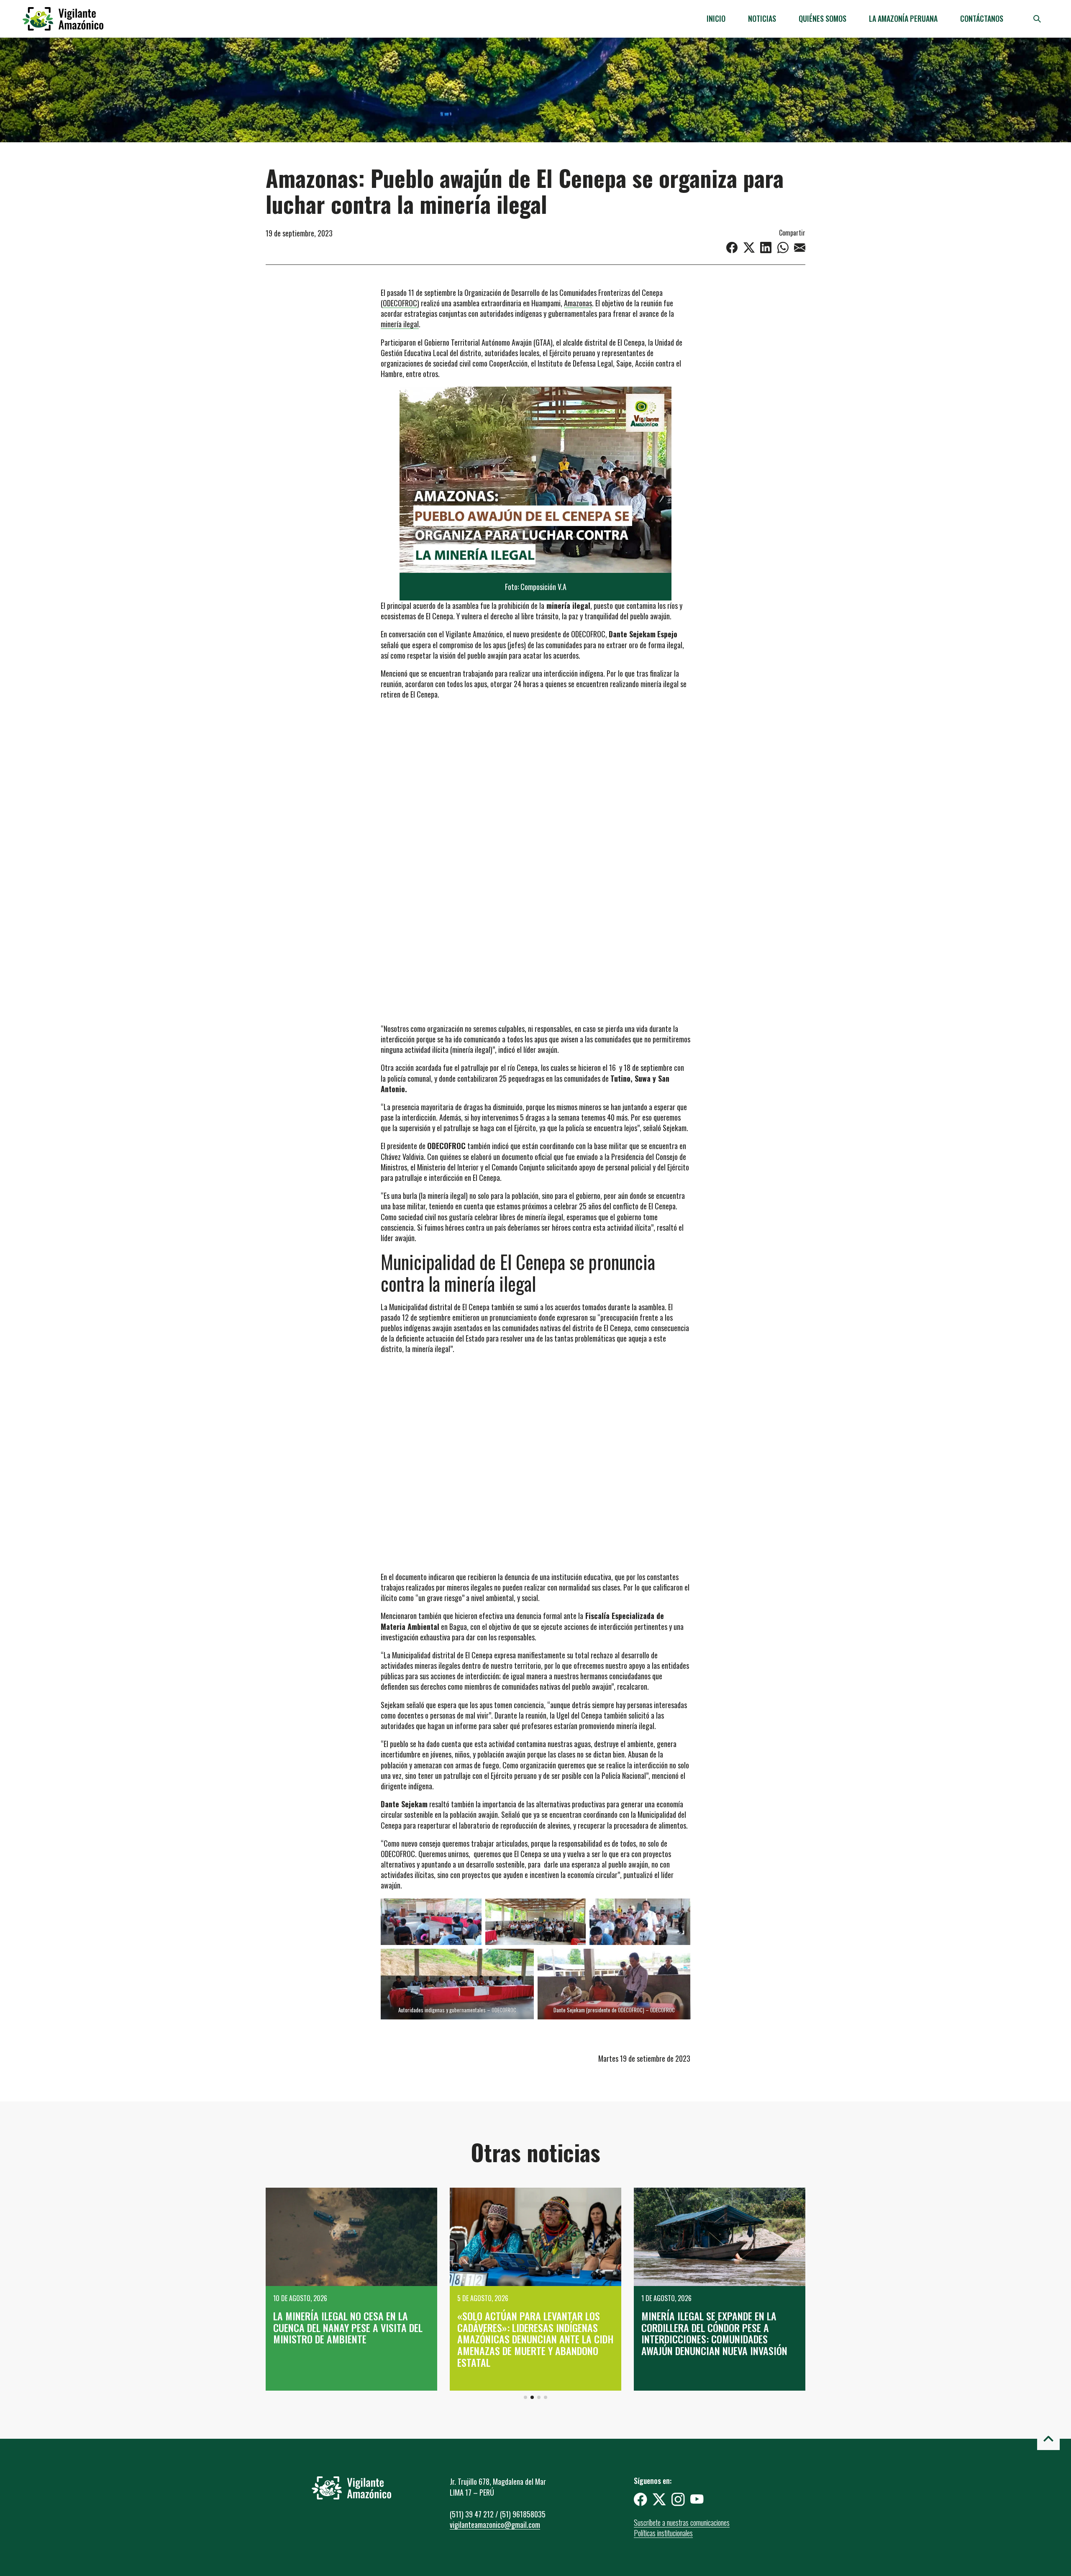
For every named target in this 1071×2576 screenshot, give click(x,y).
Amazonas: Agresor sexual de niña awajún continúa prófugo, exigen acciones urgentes (717, 2327)
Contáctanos (982, 18)
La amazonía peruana (903, 18)
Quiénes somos (822, 18)
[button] (525, 2397)
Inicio (716, 18)
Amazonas (578, 303)
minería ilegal (400, 324)
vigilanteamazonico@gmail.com (495, 2525)
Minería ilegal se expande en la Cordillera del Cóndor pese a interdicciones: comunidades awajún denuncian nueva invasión (530, 2333)
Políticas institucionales (663, 2533)
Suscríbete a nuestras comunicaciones (682, 2522)
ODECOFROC (400, 303)
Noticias (762, 18)
